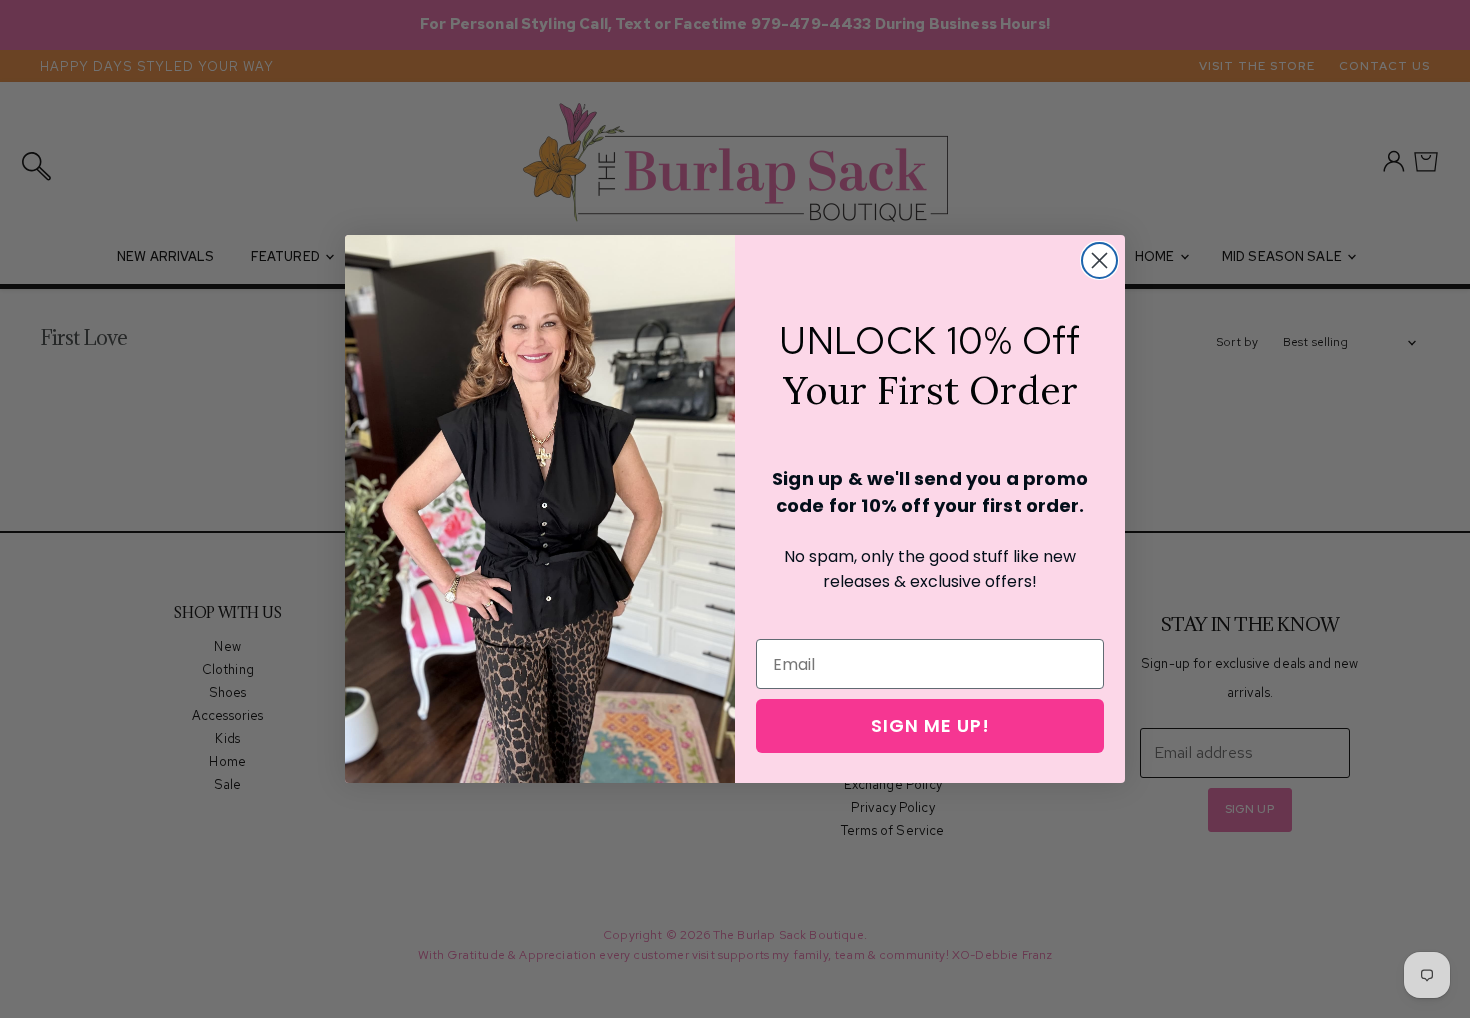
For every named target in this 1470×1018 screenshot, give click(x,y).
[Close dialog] (1099, 260)
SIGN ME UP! (930, 725)
